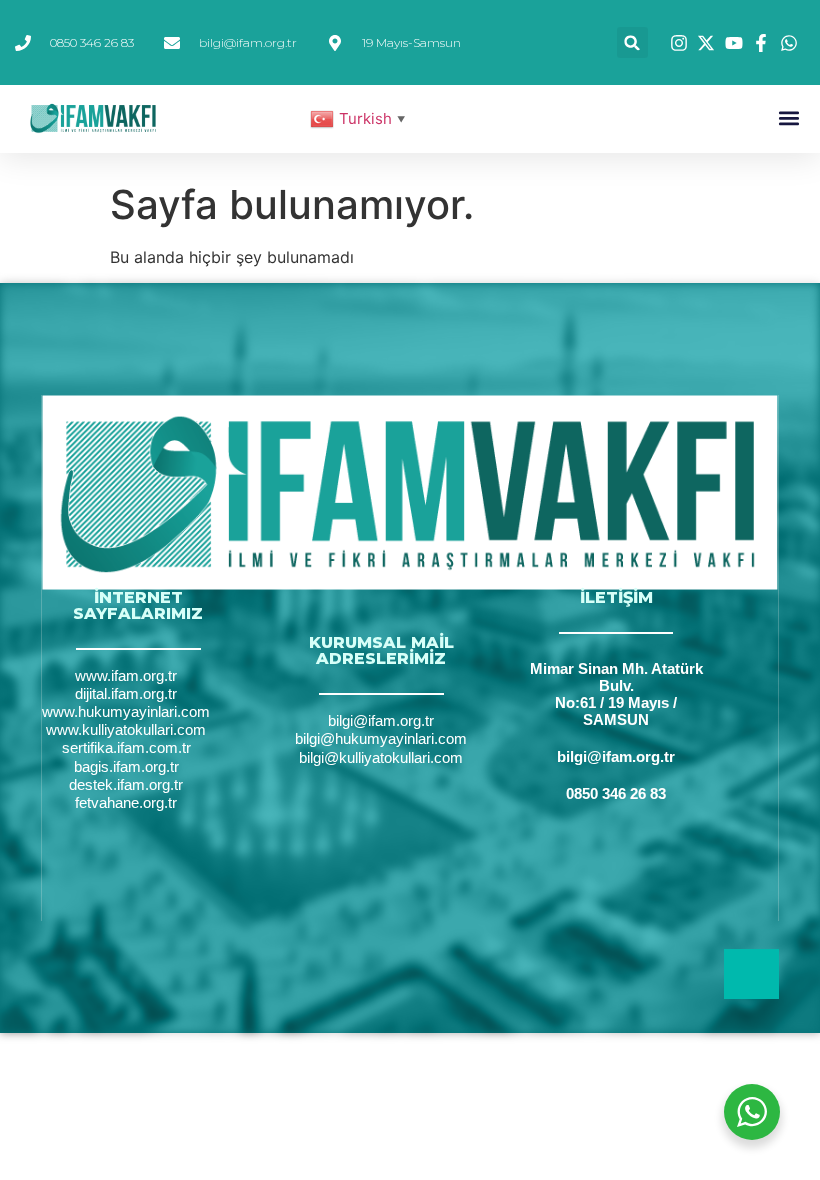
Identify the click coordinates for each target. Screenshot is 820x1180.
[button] (632, 42)
